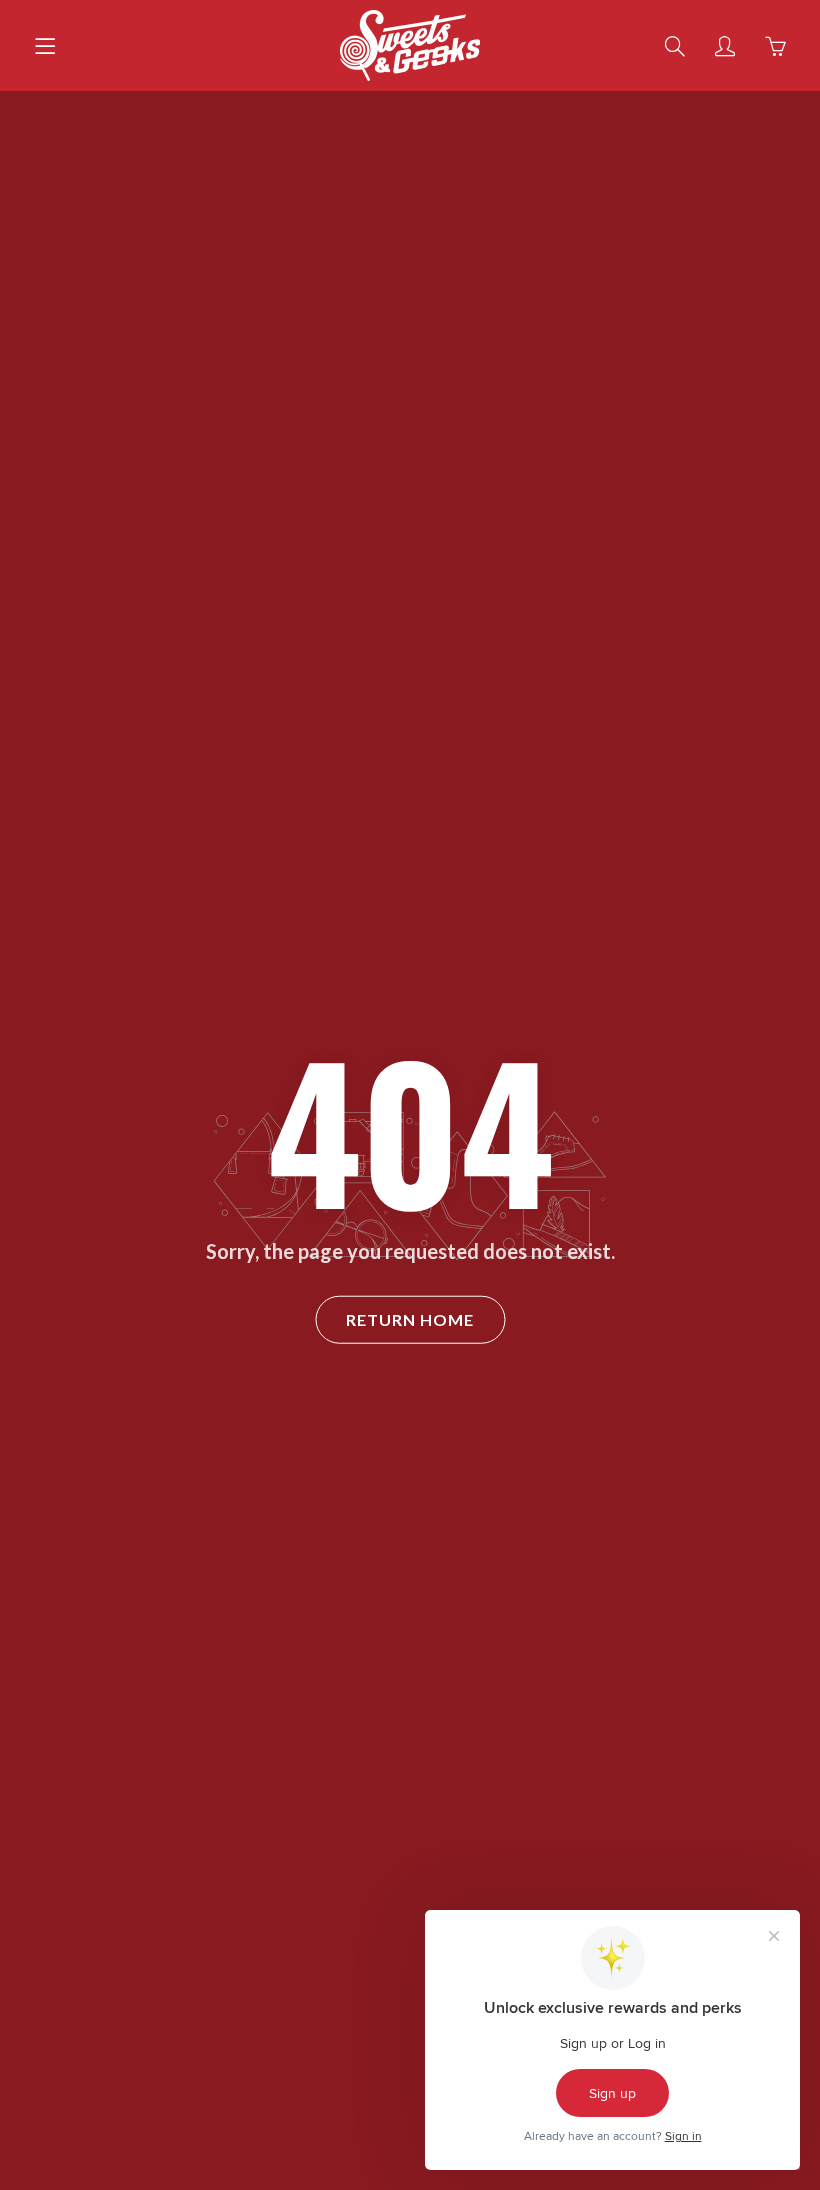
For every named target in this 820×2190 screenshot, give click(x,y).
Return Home (410, 1318)
